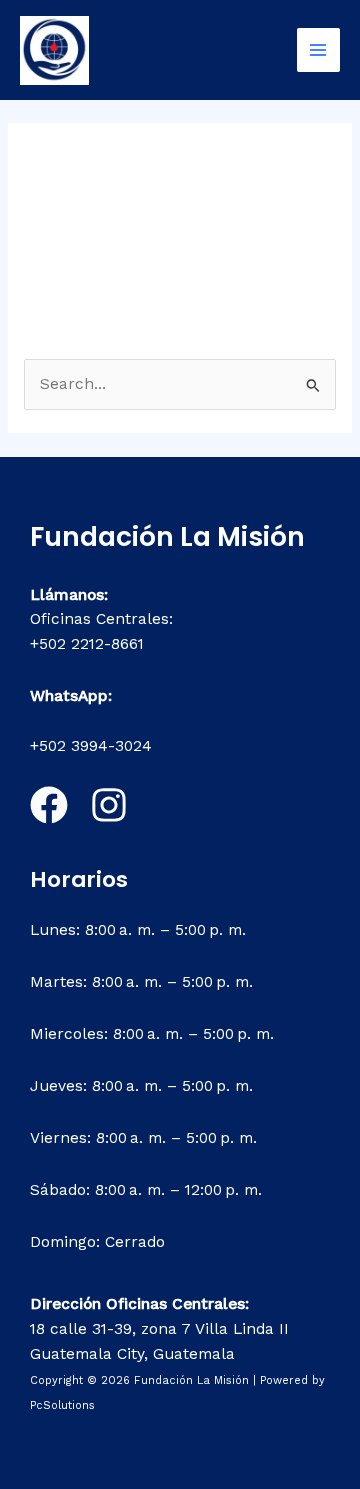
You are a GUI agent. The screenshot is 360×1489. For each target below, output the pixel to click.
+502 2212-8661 (87, 644)
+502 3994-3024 (91, 746)
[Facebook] (49, 805)
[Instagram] (109, 805)
